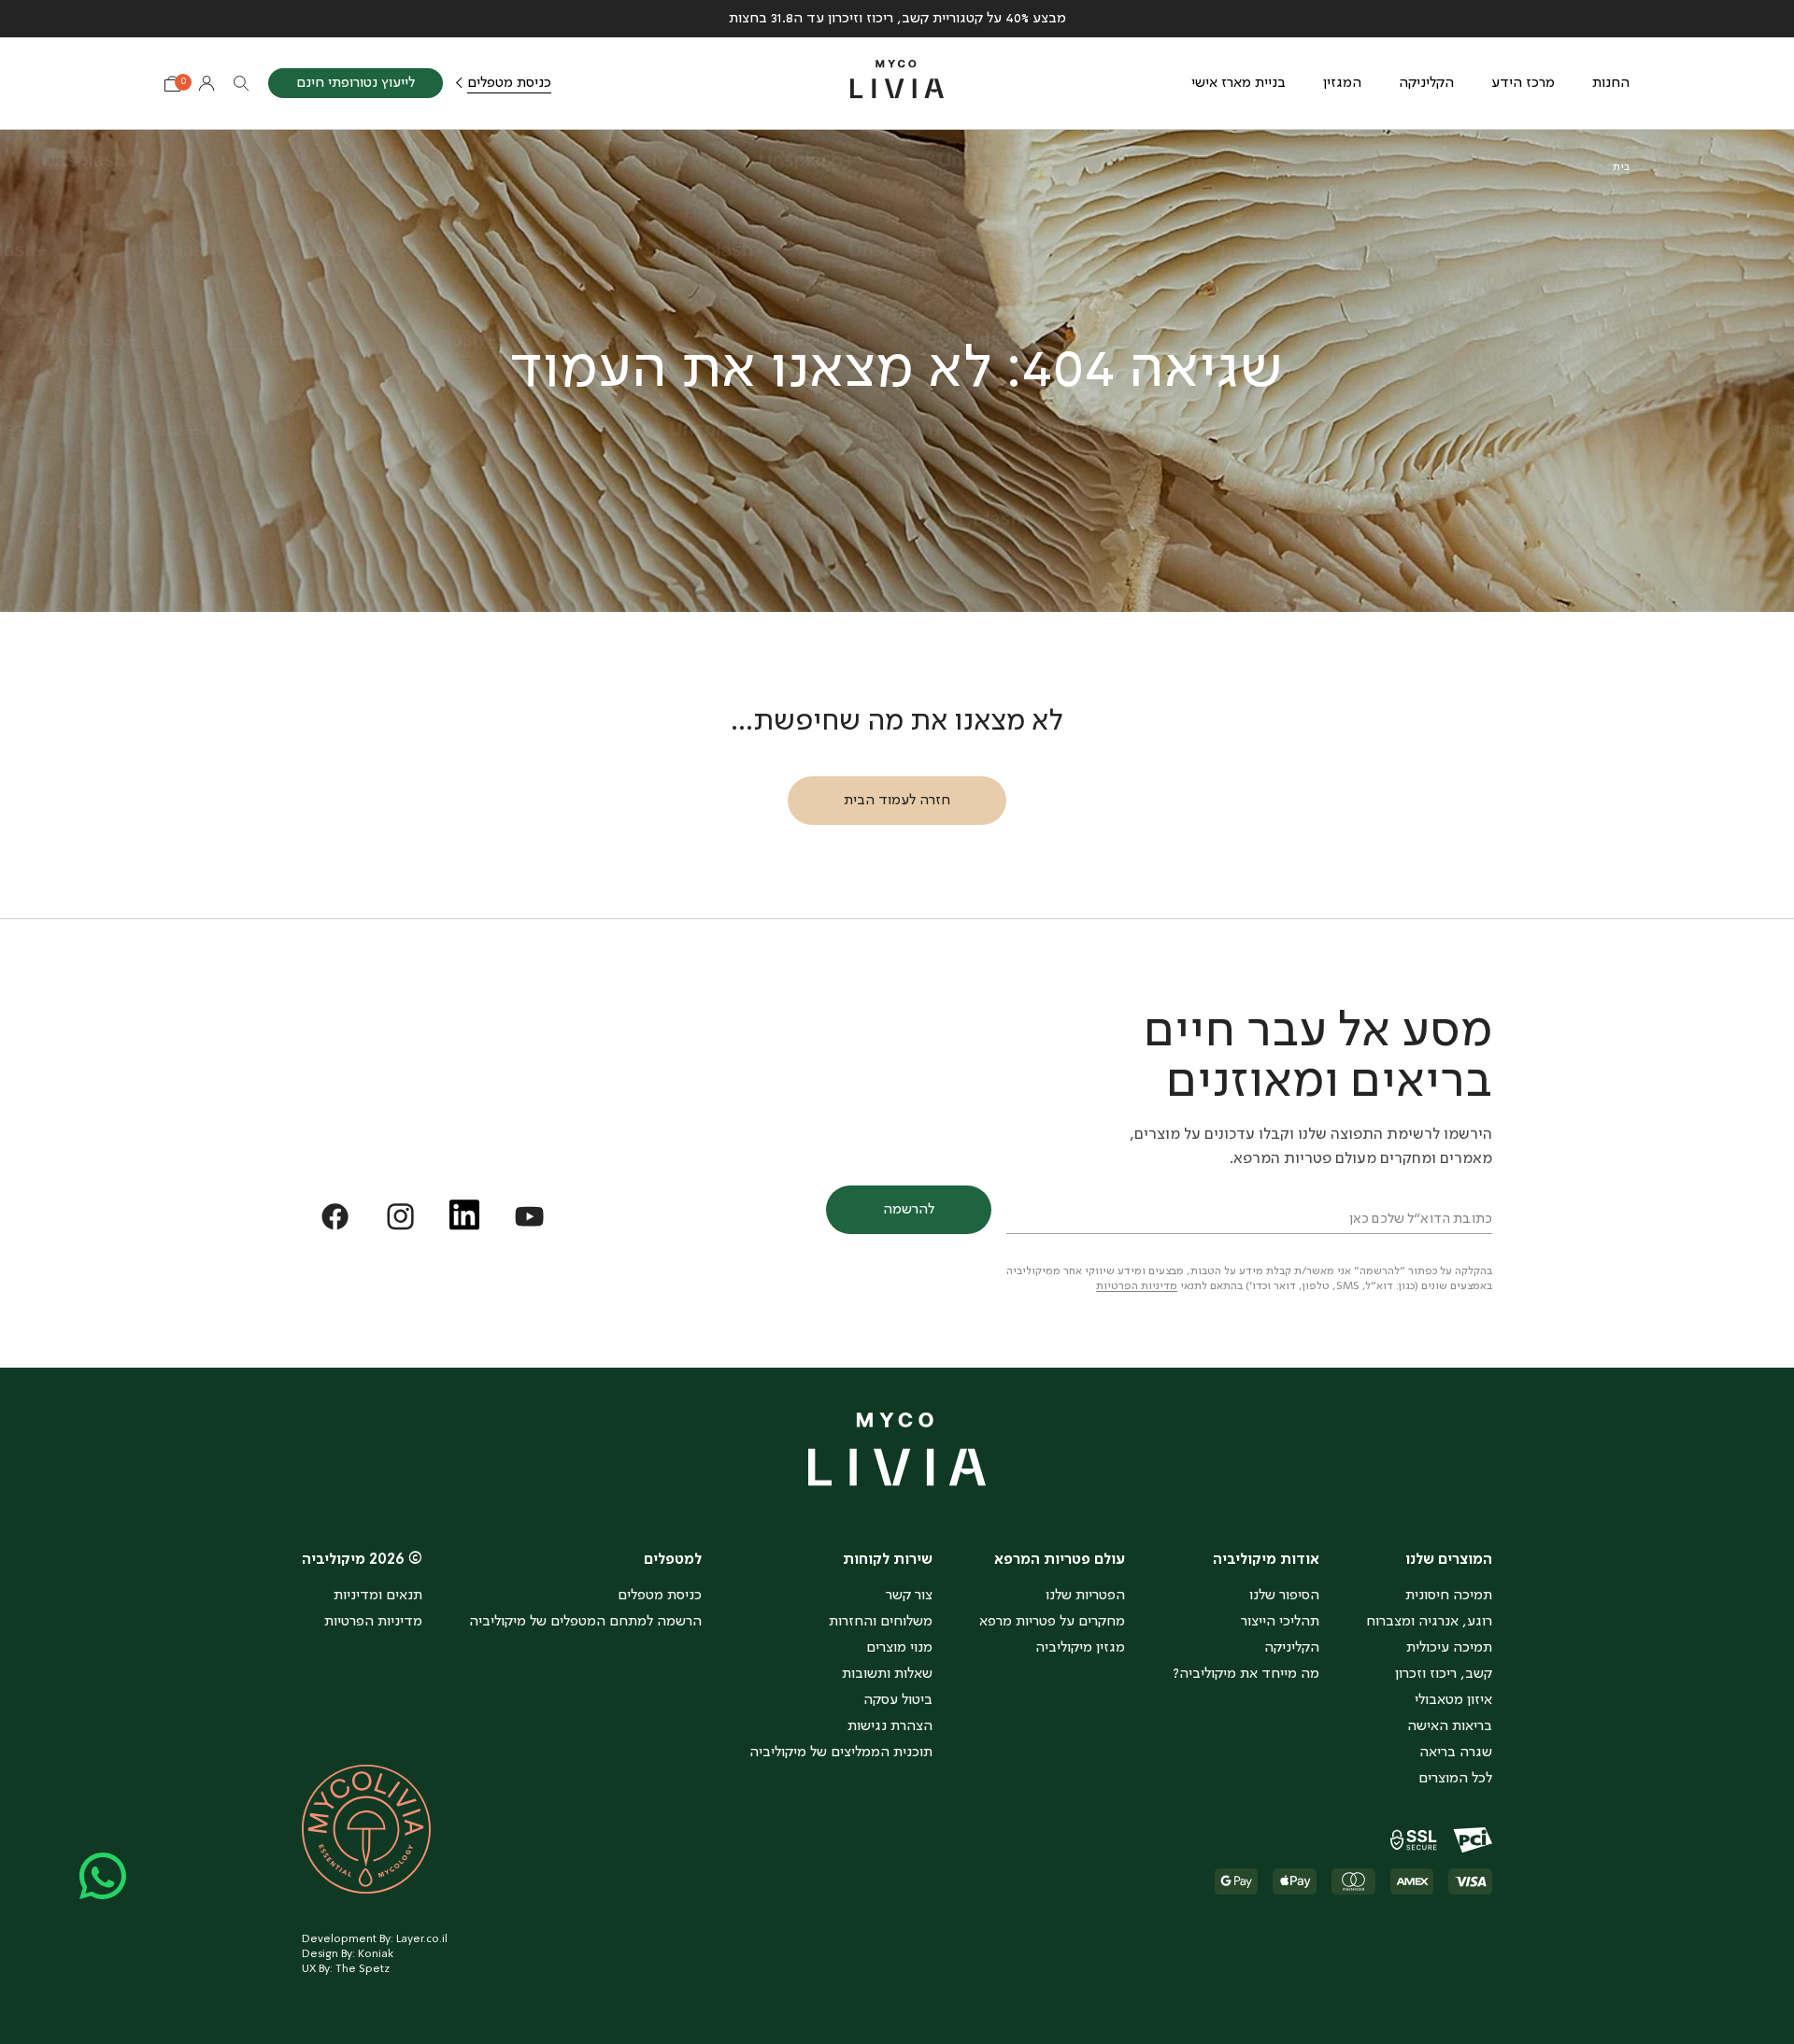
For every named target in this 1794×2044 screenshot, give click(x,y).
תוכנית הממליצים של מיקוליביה (841, 1753)
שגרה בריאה (1456, 1753)
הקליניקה (1426, 83)
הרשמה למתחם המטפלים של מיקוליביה (585, 1622)
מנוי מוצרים (899, 1648)
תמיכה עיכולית (1449, 1648)
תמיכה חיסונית (1449, 1596)
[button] (1429, 1558)
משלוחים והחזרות (881, 1622)
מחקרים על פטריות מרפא (1052, 1622)
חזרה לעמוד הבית (897, 801)
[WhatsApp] (103, 1876)
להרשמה (909, 1210)
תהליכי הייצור (1280, 1622)
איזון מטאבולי (1453, 1700)
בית (1621, 167)
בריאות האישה (1450, 1726)
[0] (172, 84)
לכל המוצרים (1455, 1779)
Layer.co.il (422, 1939)
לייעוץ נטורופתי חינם (356, 83)
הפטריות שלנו (1085, 1596)
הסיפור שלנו (1284, 1596)
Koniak (376, 1954)
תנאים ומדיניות (378, 1596)
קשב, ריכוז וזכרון (1444, 1674)
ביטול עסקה (898, 1700)
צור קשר (909, 1596)
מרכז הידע (1523, 83)
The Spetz (363, 1969)
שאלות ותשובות (887, 1674)
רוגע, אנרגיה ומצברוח (1429, 1622)
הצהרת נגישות (890, 1726)
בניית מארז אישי (1239, 83)
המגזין (1342, 83)
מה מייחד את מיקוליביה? (1246, 1674)
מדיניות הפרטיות (1137, 1286)
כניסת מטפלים (509, 83)
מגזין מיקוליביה (1080, 1648)
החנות (1611, 83)
